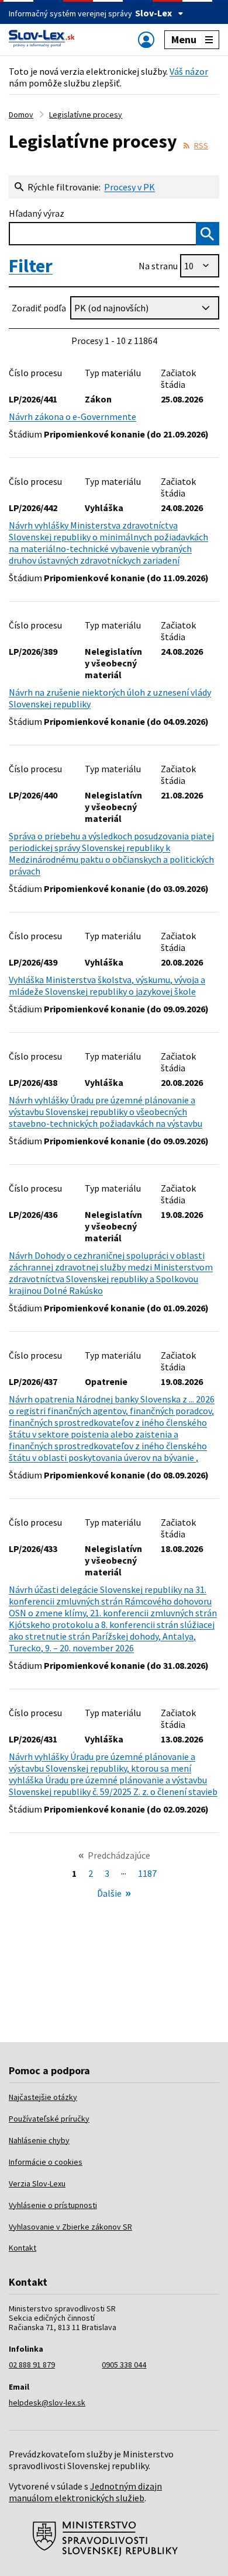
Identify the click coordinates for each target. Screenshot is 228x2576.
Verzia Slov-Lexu (37, 2183)
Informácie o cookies (46, 2162)
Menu (184, 39)
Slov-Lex (153, 13)
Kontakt (23, 2248)
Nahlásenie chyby (39, 2140)
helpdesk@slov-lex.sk (47, 2403)
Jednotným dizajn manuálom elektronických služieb (85, 2492)
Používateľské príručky (49, 2119)
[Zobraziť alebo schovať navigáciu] (146, 39)
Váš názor (189, 71)
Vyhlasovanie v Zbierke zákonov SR (70, 2227)
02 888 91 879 (32, 2365)
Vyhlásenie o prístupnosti (53, 2205)
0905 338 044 (124, 2365)
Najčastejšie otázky (43, 2097)
